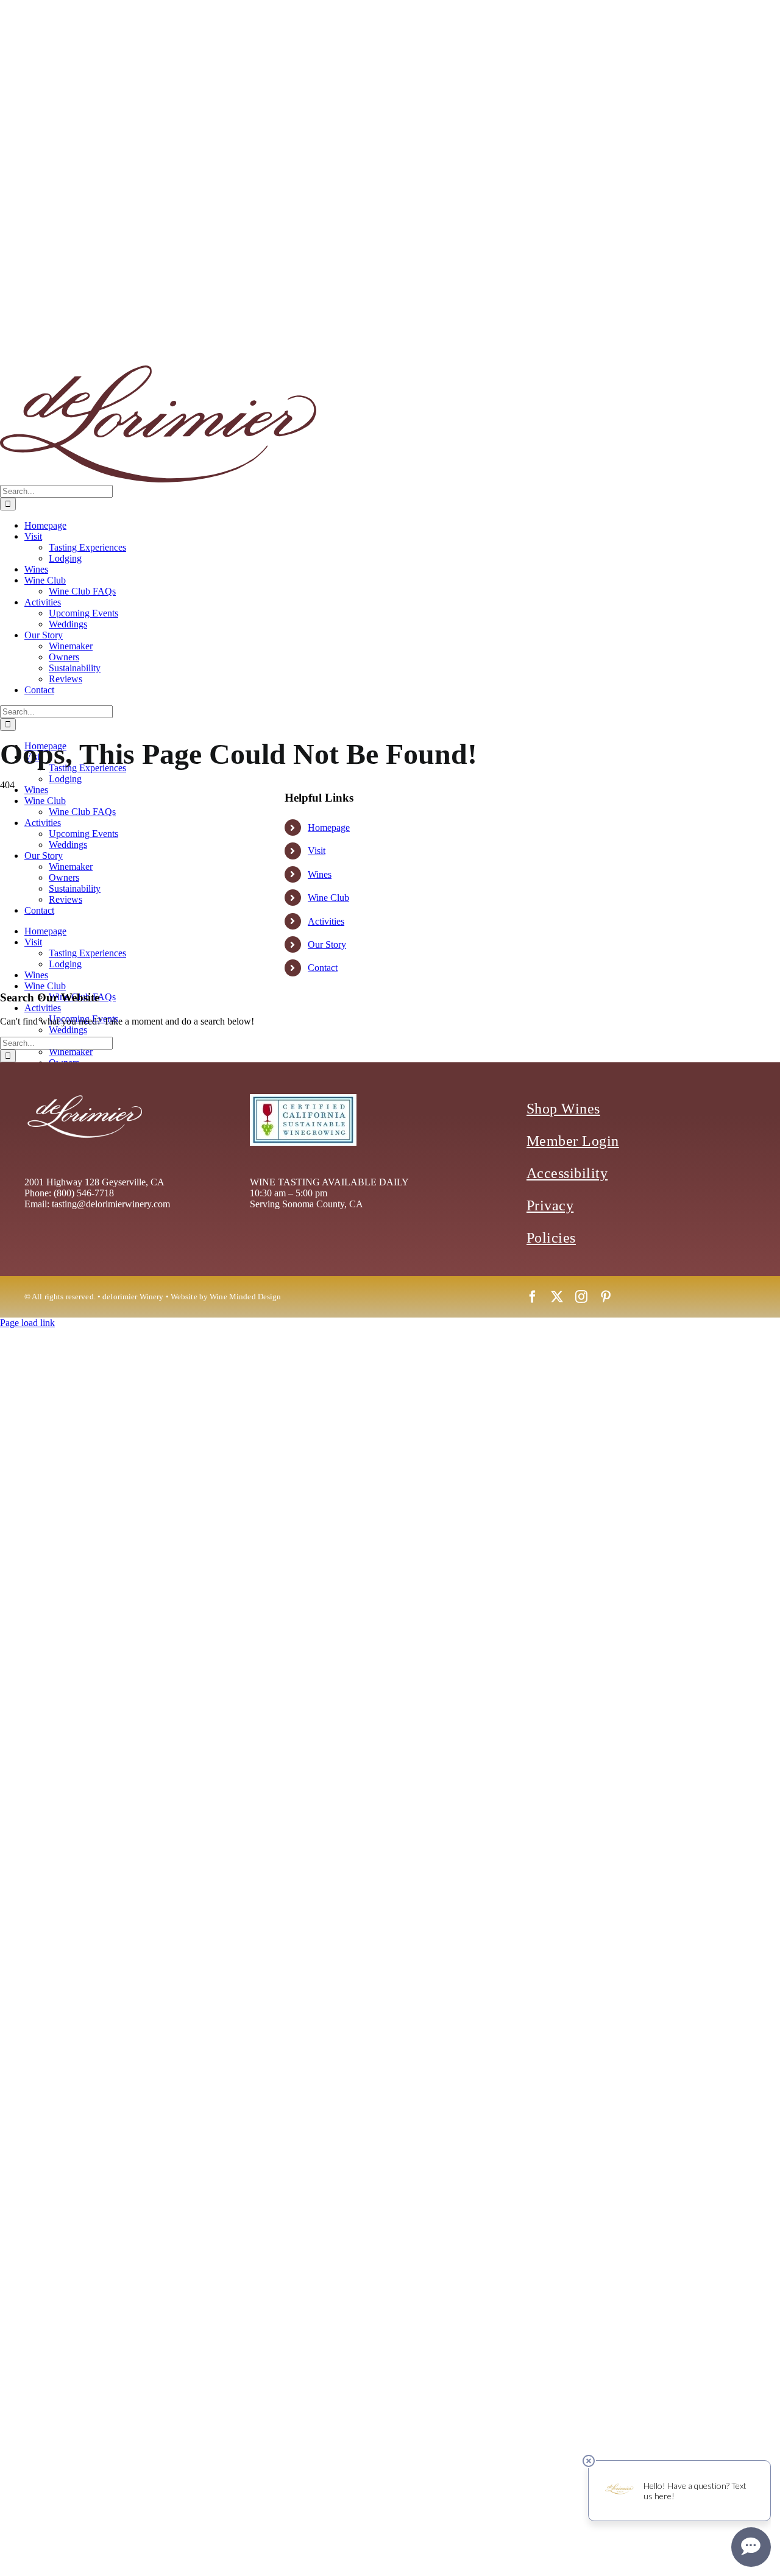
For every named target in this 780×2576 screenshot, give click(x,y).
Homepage (329, 827)
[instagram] (581, 1297)
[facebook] (533, 1297)
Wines (320, 874)
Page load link (27, 1323)
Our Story (327, 944)
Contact (323, 968)
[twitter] (557, 1297)
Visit (317, 851)
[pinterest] (606, 1297)
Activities (326, 921)
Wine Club (328, 898)
